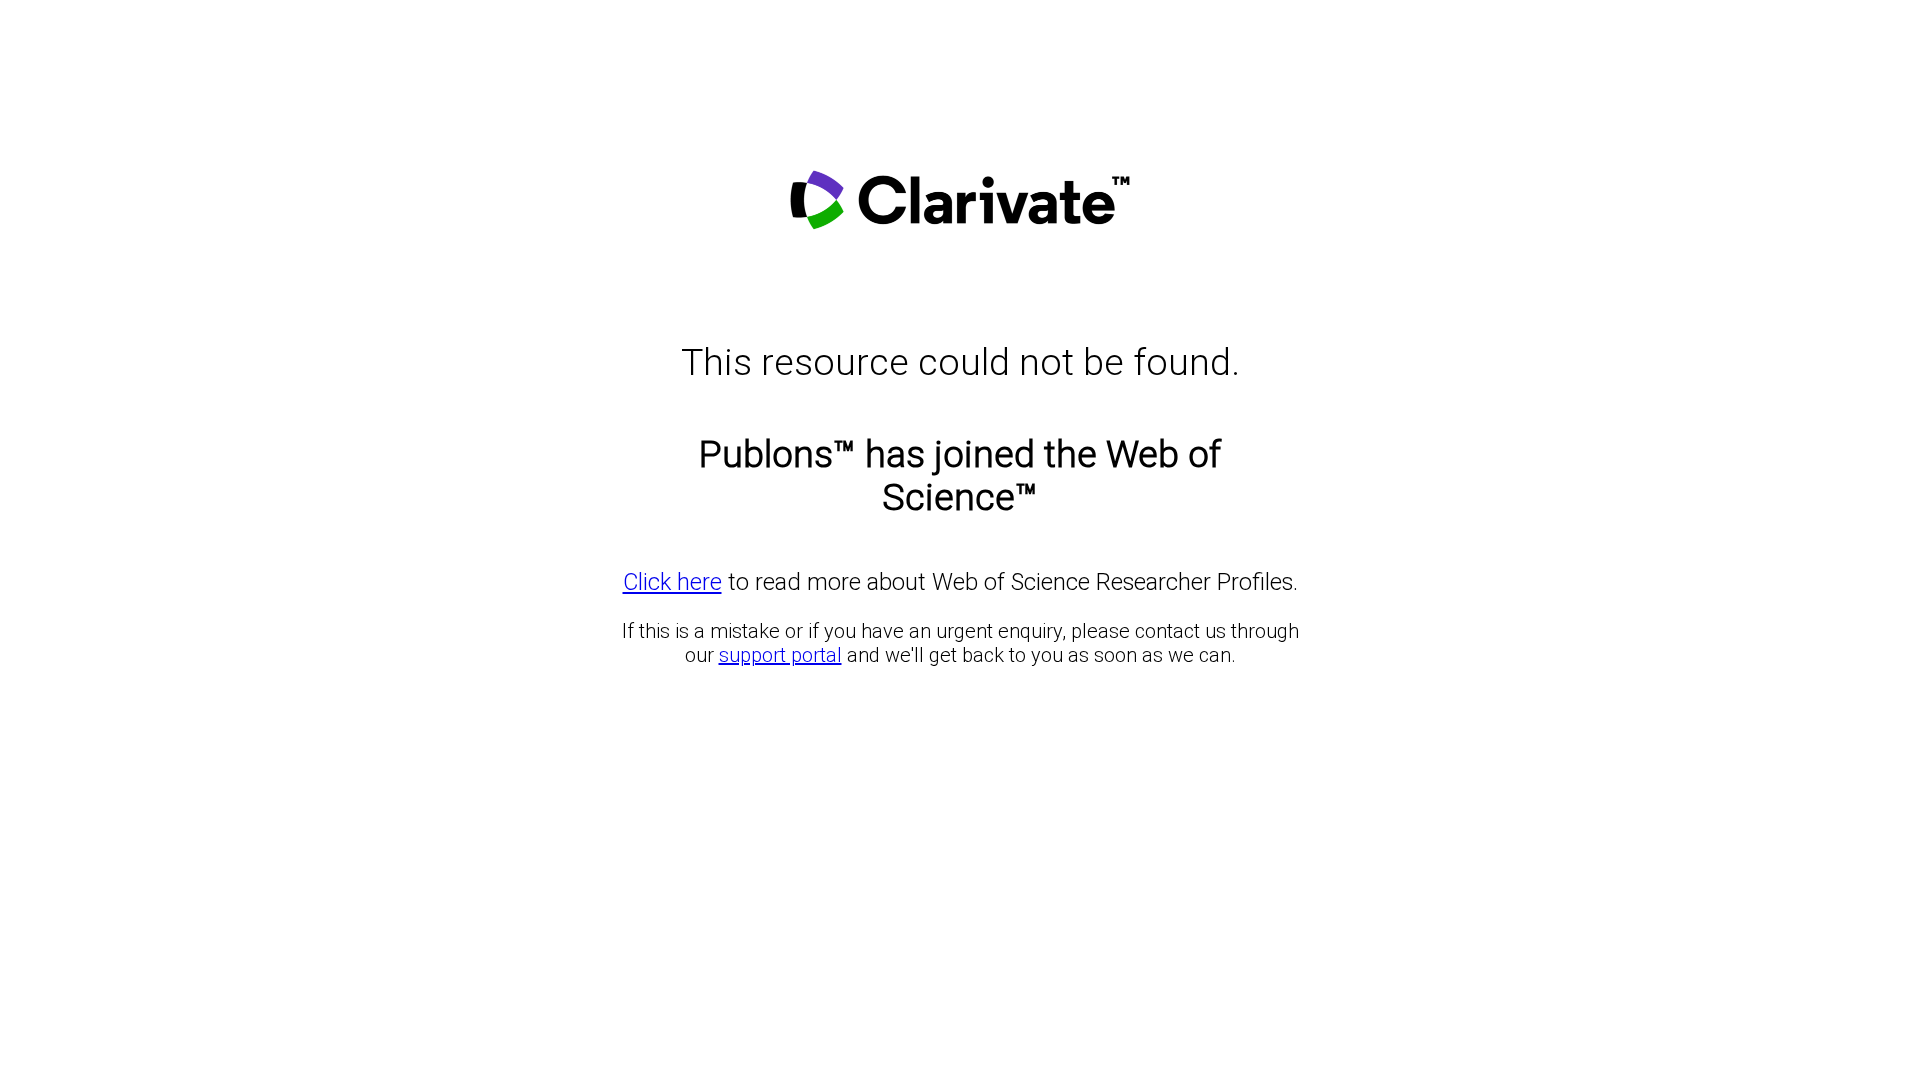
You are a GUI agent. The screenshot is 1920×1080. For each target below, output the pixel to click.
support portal (780, 655)
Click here (672, 582)
